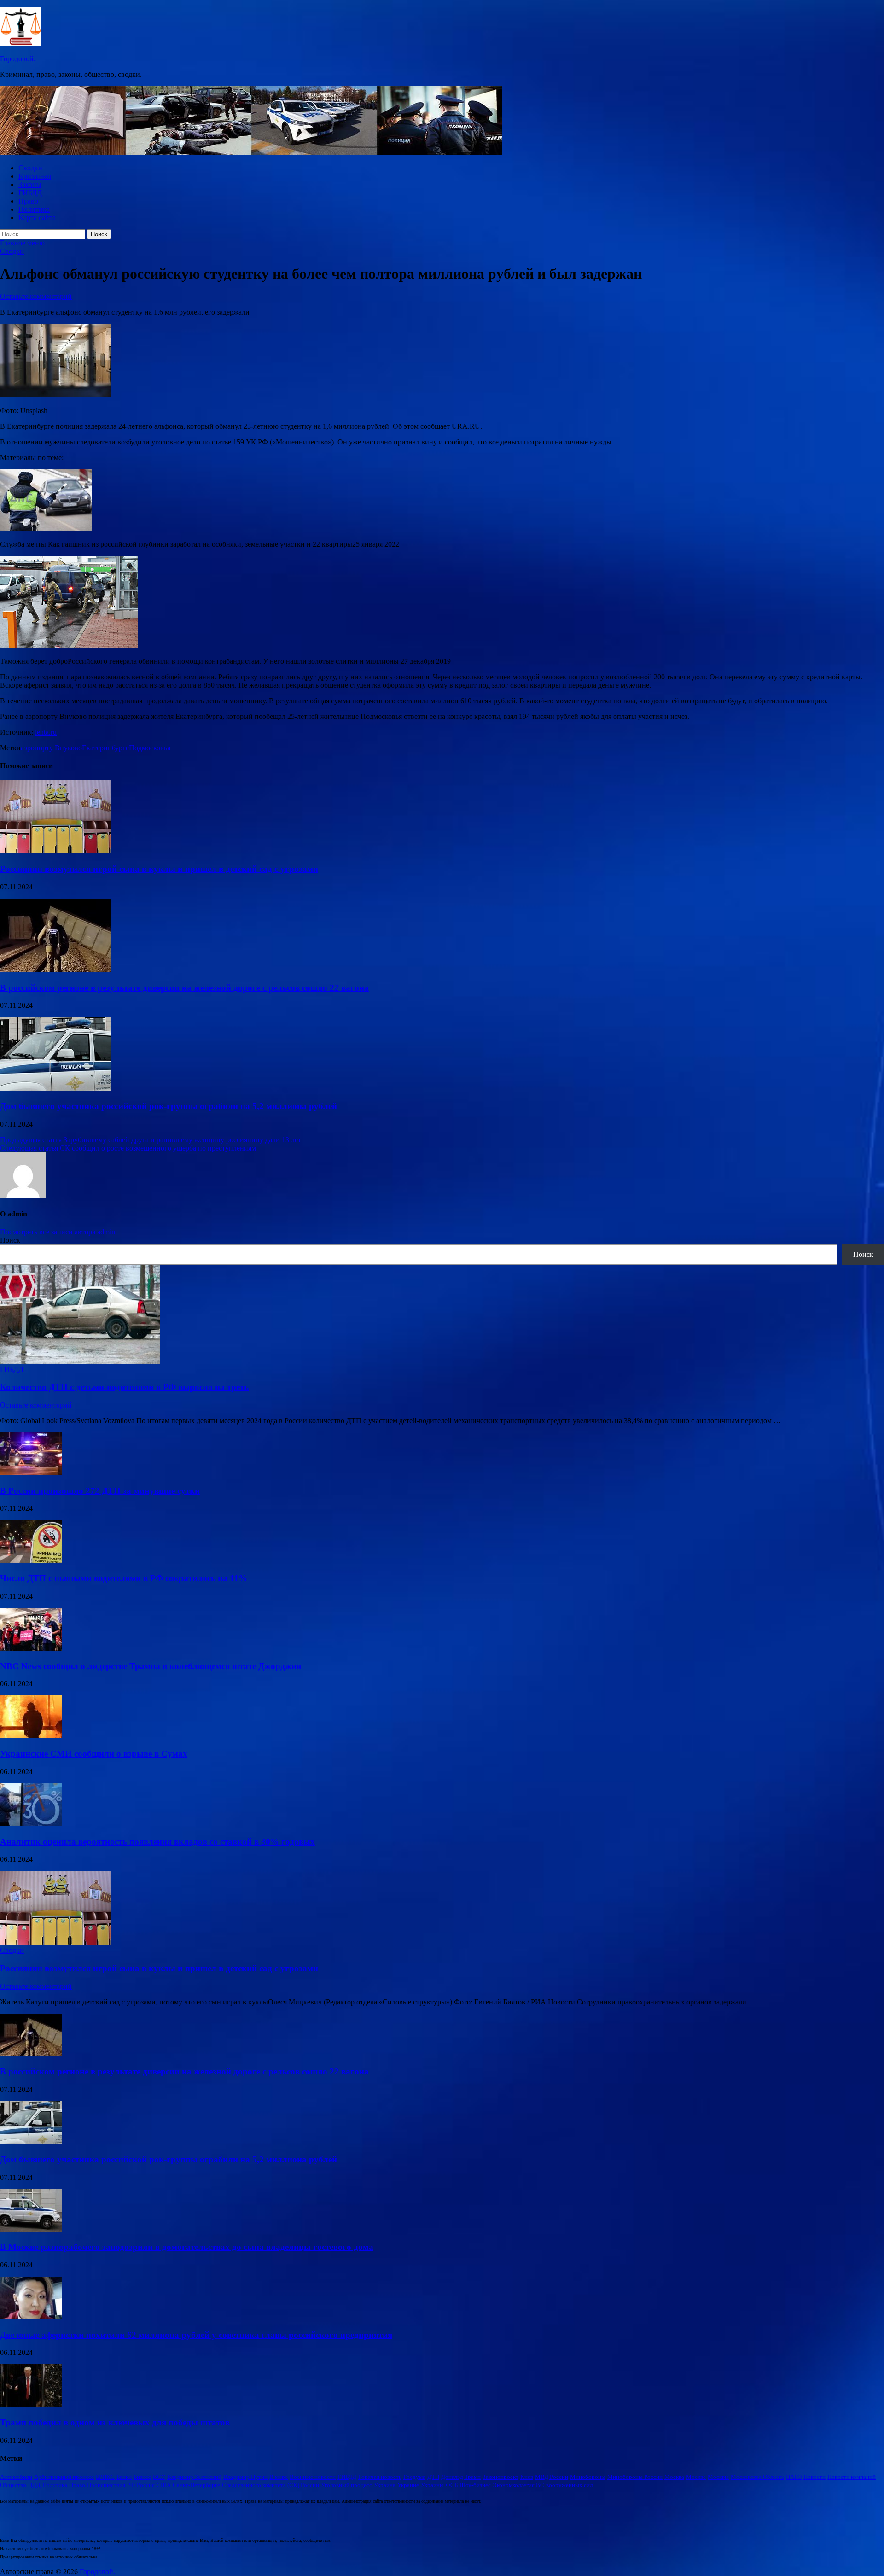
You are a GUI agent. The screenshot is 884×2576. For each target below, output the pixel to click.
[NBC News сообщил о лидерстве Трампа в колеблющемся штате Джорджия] (31, 1648)
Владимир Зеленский (194, 2477)
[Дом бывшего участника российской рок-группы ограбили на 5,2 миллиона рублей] (55, 1088)
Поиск (10, 1240)
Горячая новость (380, 2477)
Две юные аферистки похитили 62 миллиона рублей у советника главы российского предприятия (196, 2335)
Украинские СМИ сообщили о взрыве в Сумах (94, 1754)
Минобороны (588, 2477)
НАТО (794, 2477)
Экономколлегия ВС (518, 2485)
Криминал (35, 176)
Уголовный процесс (346, 2485)
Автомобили (16, 2477)
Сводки (30, 168)
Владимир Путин (245, 2477)
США (164, 2485)
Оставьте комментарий (36, 296)
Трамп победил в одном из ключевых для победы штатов (115, 2422)
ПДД (34, 2485)
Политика (34, 209)
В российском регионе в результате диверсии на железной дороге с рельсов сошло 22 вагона (184, 988)
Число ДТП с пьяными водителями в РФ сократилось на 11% (124, 1578)
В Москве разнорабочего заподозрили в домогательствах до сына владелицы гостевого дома (187, 2247)
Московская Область (757, 2477)
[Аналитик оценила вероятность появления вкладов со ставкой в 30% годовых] (31, 1824)
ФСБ (452, 2485)
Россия (146, 2485)
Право (28, 201)
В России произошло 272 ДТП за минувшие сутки (100, 1491)
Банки (124, 2477)
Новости (814, 2477)
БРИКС (105, 2477)
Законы (30, 184)
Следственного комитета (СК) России (270, 2485)
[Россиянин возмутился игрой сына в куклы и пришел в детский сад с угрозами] (55, 851)
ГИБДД (30, 193)
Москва (674, 2477)
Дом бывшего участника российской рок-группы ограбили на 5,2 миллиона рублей (169, 1106)
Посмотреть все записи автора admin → (62, 1232)
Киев (527, 2477)
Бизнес (142, 2477)
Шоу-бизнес (475, 2485)
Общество (13, 2485)
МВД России (552, 2477)
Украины (432, 2485)
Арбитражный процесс (64, 2477)
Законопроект (500, 2477)
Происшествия (106, 2485)
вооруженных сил (569, 2485)
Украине (408, 2485)
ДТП (433, 2477)
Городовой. (18, 59)
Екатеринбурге (105, 748)
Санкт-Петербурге (196, 2485)
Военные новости (313, 2477)
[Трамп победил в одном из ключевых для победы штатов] (31, 2404)
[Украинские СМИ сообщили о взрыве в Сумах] (31, 1736)
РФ (131, 2485)
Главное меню (22, 243)
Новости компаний (852, 2477)
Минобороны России (635, 2477)
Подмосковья (150, 748)
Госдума (414, 2477)
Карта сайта (37, 218)
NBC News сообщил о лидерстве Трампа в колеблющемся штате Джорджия (151, 1666)
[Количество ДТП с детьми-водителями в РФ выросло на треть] (80, 1361)
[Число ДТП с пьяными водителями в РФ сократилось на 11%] (31, 1560)
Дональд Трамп (461, 2477)
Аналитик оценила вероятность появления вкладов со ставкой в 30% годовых (157, 1842)
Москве (696, 2477)
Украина (385, 2485)
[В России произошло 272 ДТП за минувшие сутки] (31, 1473)
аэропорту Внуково (51, 748)
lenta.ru (46, 732)
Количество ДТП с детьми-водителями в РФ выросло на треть (124, 1387)
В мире (279, 2477)
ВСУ (159, 2477)
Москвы (718, 2477)
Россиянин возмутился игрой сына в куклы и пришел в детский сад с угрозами (159, 869)
